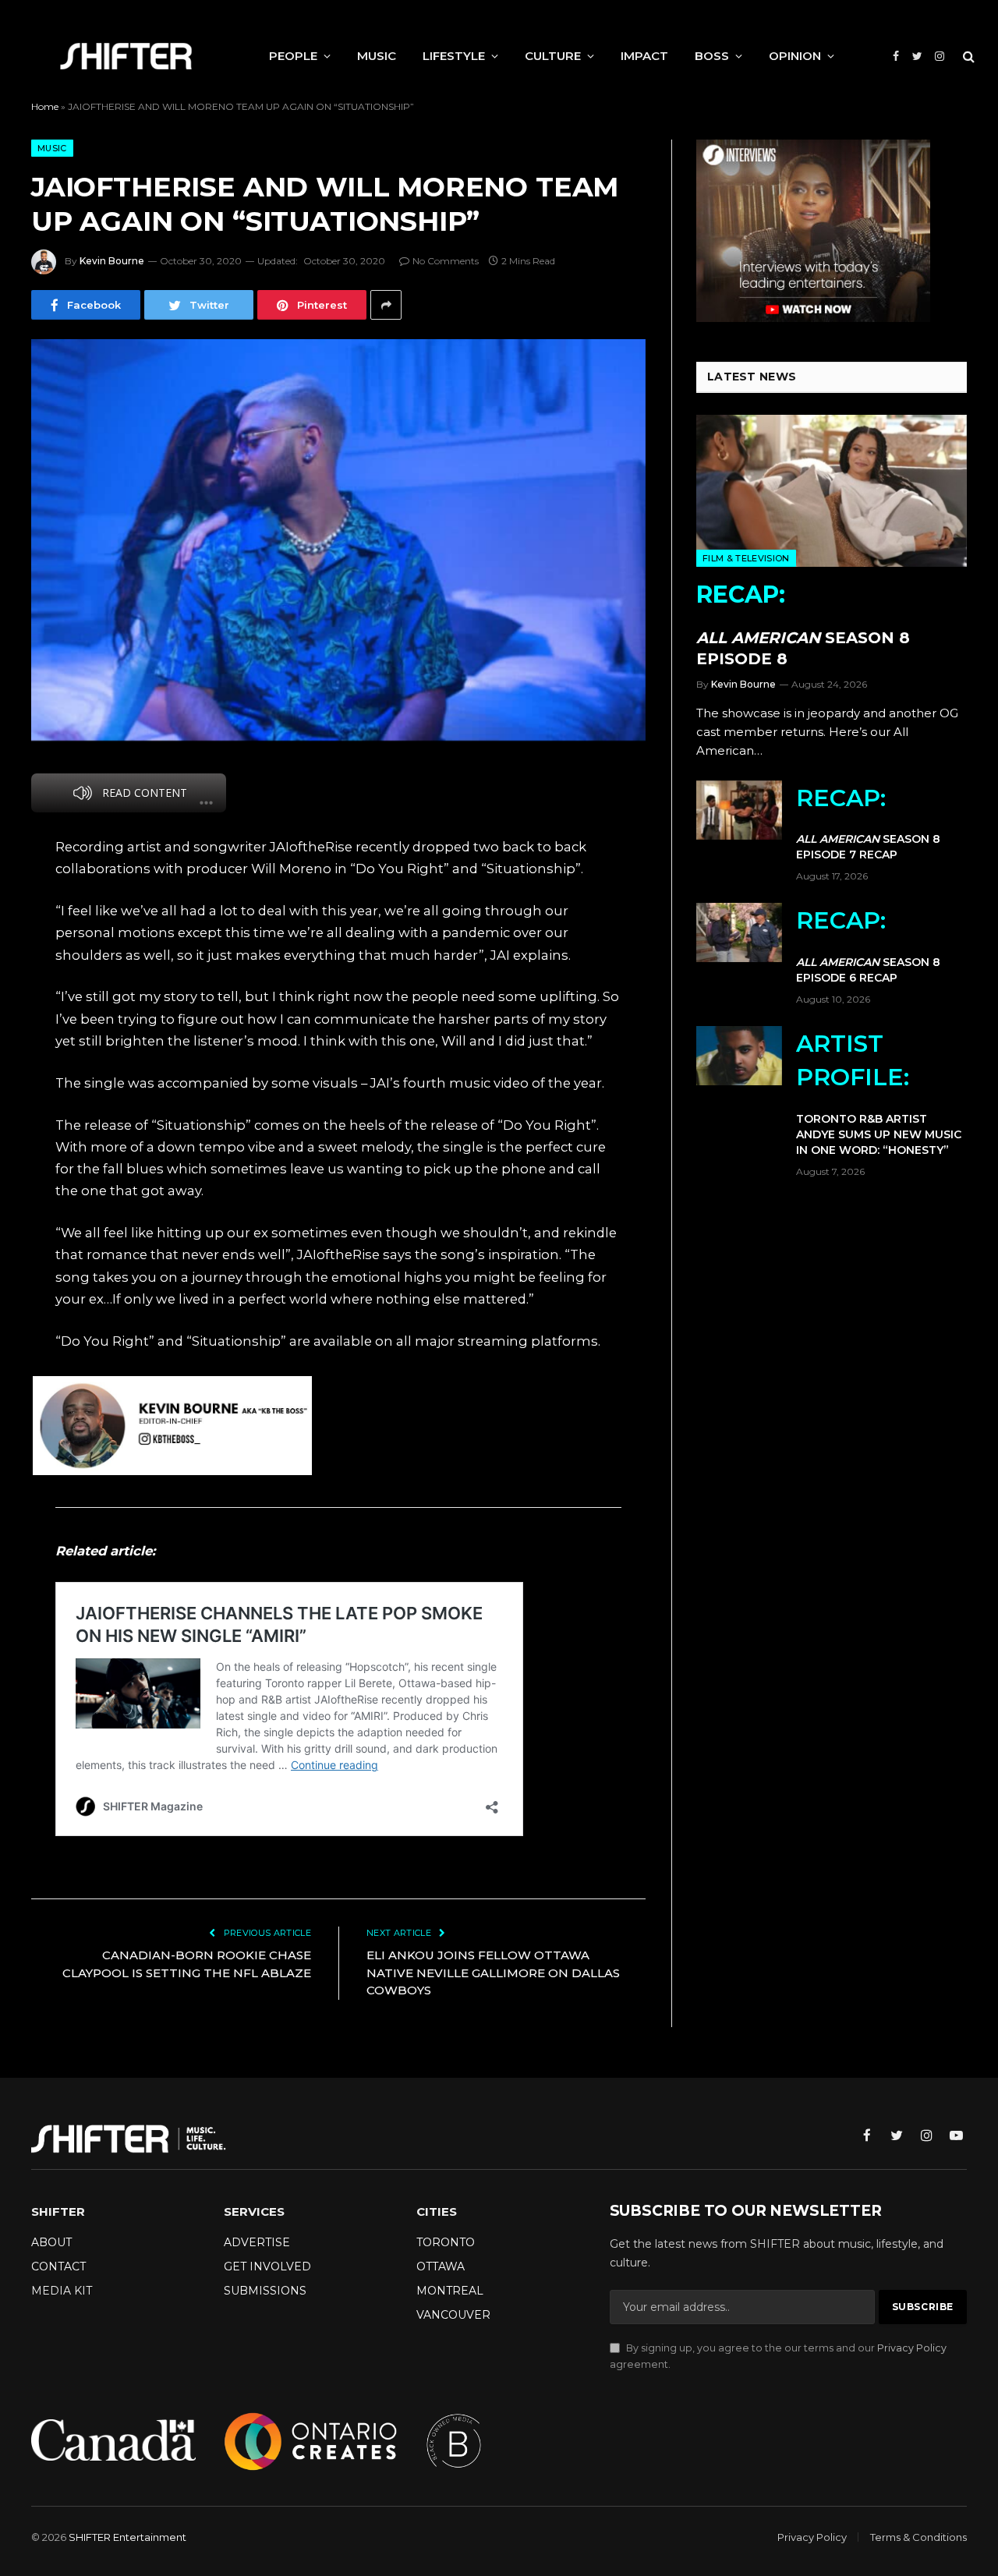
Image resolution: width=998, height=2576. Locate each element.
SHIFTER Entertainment (127, 2537)
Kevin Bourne (112, 261)
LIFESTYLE (454, 56)
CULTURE (553, 56)
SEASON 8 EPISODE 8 (803, 624)
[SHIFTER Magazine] (126, 56)
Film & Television (746, 558)
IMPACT (644, 56)
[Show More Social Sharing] (386, 305)
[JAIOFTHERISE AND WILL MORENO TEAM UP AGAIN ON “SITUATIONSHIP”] (338, 540)
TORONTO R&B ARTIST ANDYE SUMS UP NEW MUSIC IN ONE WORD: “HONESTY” (879, 1093)
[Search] (967, 57)
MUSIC (377, 56)
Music (52, 148)
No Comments (446, 261)
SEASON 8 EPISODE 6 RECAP (868, 945)
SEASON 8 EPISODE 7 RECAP (868, 823)
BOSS (712, 56)
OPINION (795, 56)
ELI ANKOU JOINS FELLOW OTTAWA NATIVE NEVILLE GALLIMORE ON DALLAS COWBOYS (493, 1973)
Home (45, 106)
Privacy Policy (912, 2348)
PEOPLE (293, 56)
